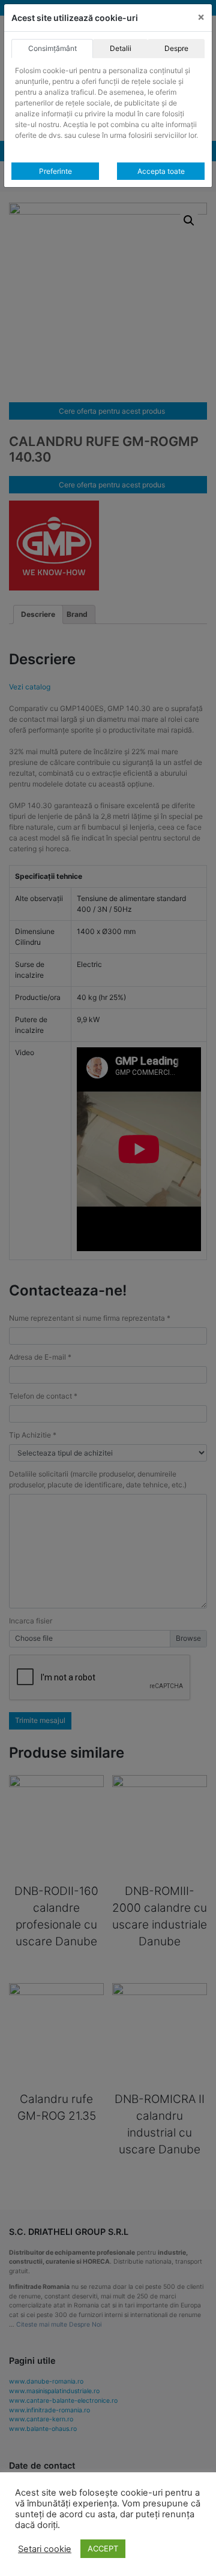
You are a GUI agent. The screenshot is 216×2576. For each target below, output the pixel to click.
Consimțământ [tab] (52, 48)
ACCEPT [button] (103, 2548)
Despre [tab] (176, 48)
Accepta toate (161, 171)
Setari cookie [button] (45, 2549)
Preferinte (55, 171)
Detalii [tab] (121, 48)
